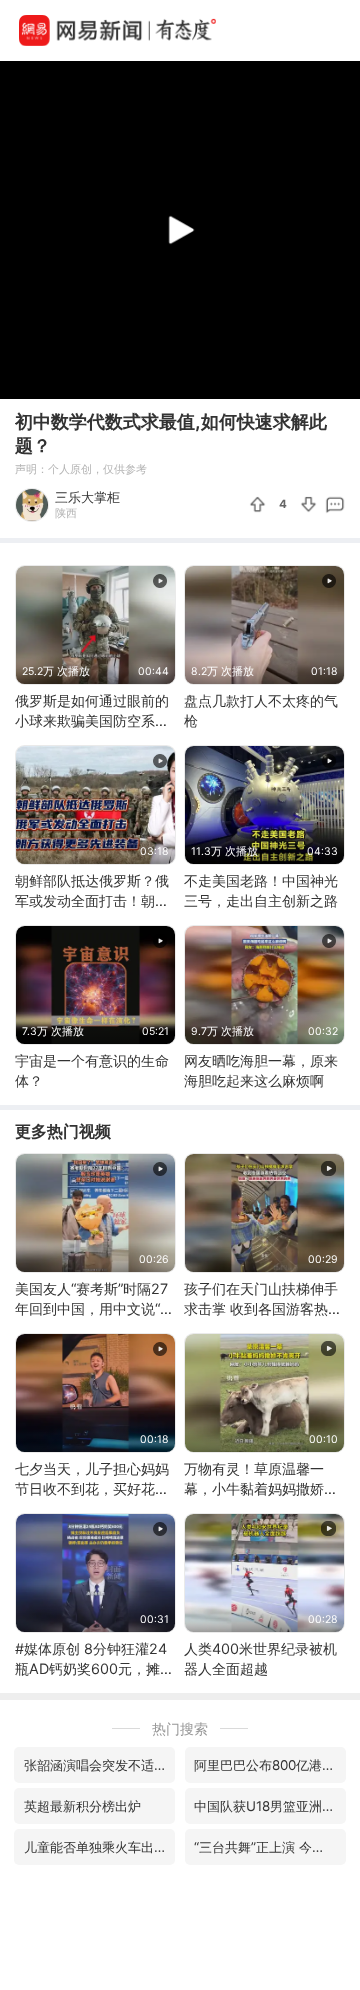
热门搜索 (180, 1728)
